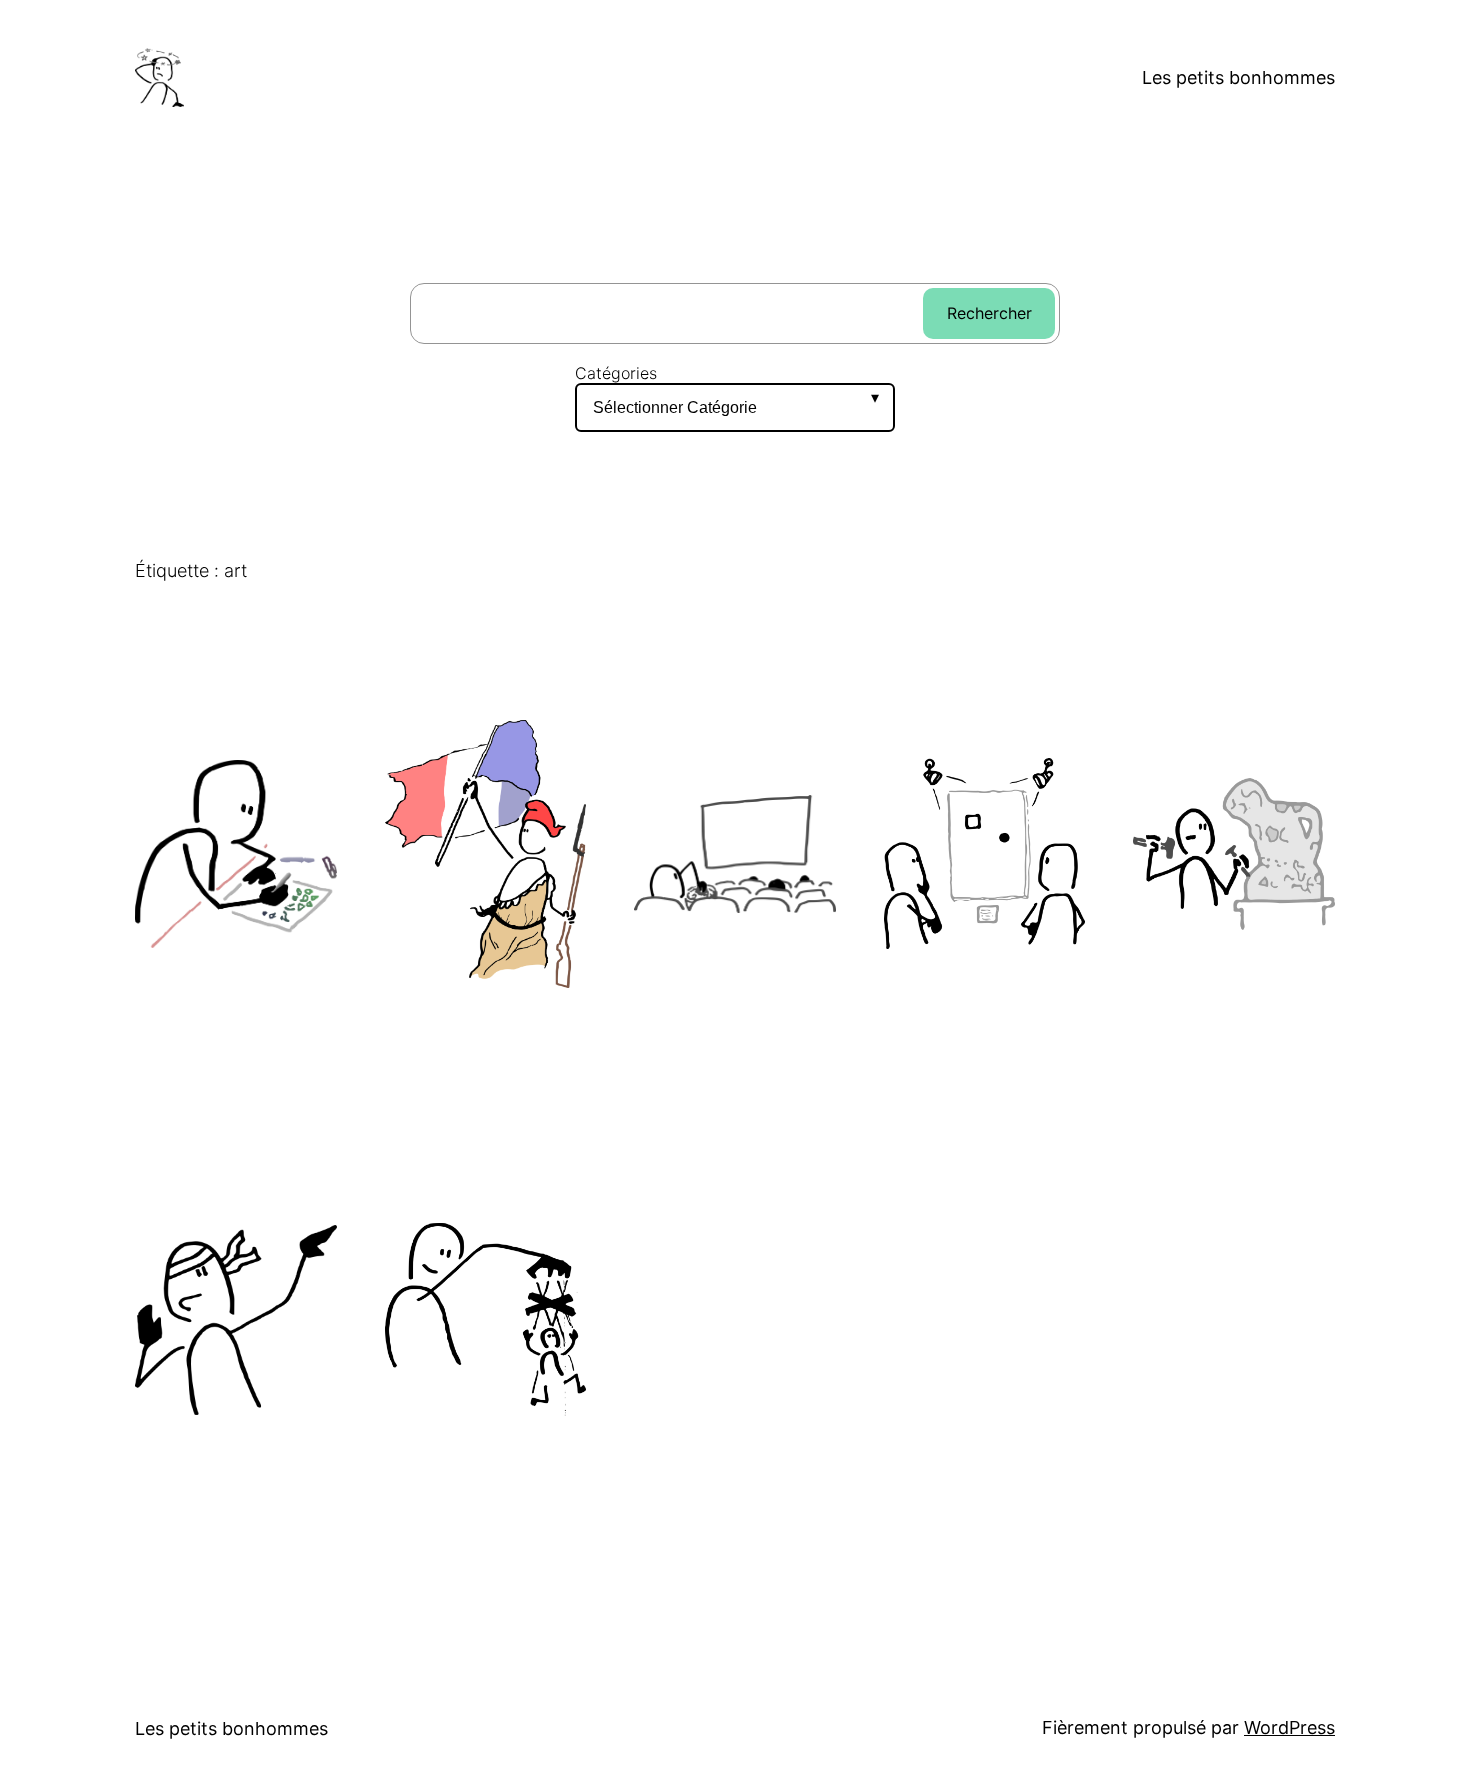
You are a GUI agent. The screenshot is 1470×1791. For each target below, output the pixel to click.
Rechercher (989, 313)
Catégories (616, 373)
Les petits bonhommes (1238, 77)
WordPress (1289, 1727)
